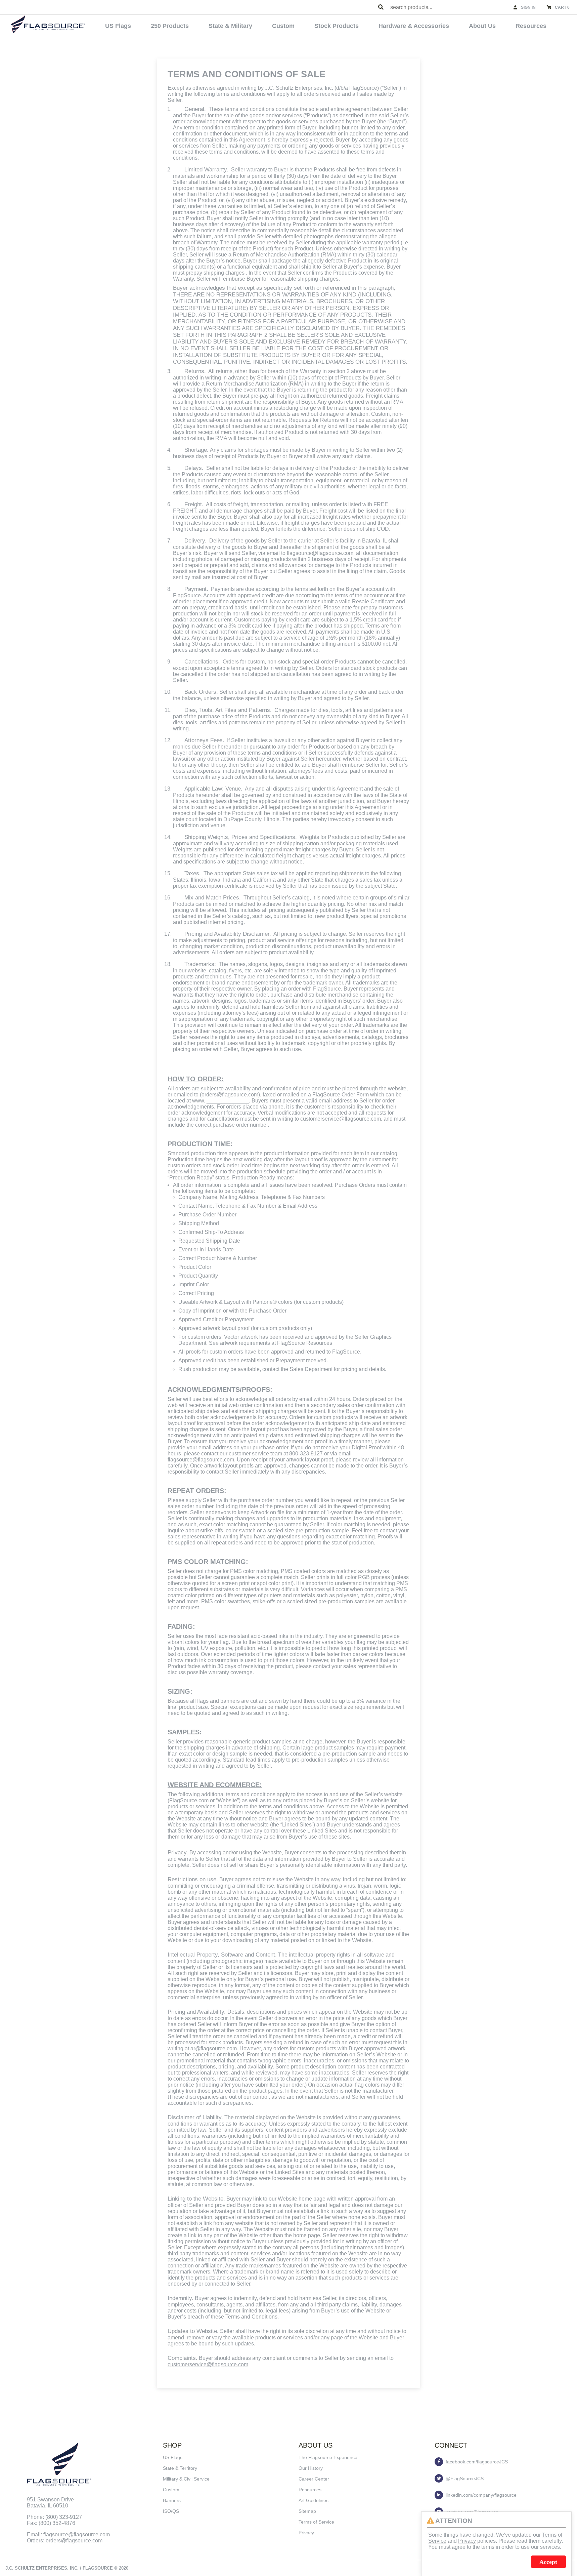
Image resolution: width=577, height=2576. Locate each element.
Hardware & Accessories (414, 26)
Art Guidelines (314, 2500)
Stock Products (337, 26)
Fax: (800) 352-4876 (51, 2523)
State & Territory (180, 2468)
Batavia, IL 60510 (48, 2506)
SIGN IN (528, 7)
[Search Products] (381, 7)
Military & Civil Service (186, 2479)
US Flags (118, 26)
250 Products (170, 26)
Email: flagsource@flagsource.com (68, 2534)
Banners (172, 2500)
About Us (482, 26)
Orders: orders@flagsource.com (65, 2541)
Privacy (306, 2533)
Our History (311, 2468)
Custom (283, 26)
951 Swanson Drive (50, 2500)
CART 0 (562, 7)
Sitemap (307, 2511)
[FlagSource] (48, 24)
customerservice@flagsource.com (208, 2364)
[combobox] (449, 7)
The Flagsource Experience (328, 2457)
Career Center (314, 2479)
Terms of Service (316, 2522)
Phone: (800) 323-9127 (54, 2517)
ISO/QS (171, 2511)
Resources (531, 26)
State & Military (230, 26)
